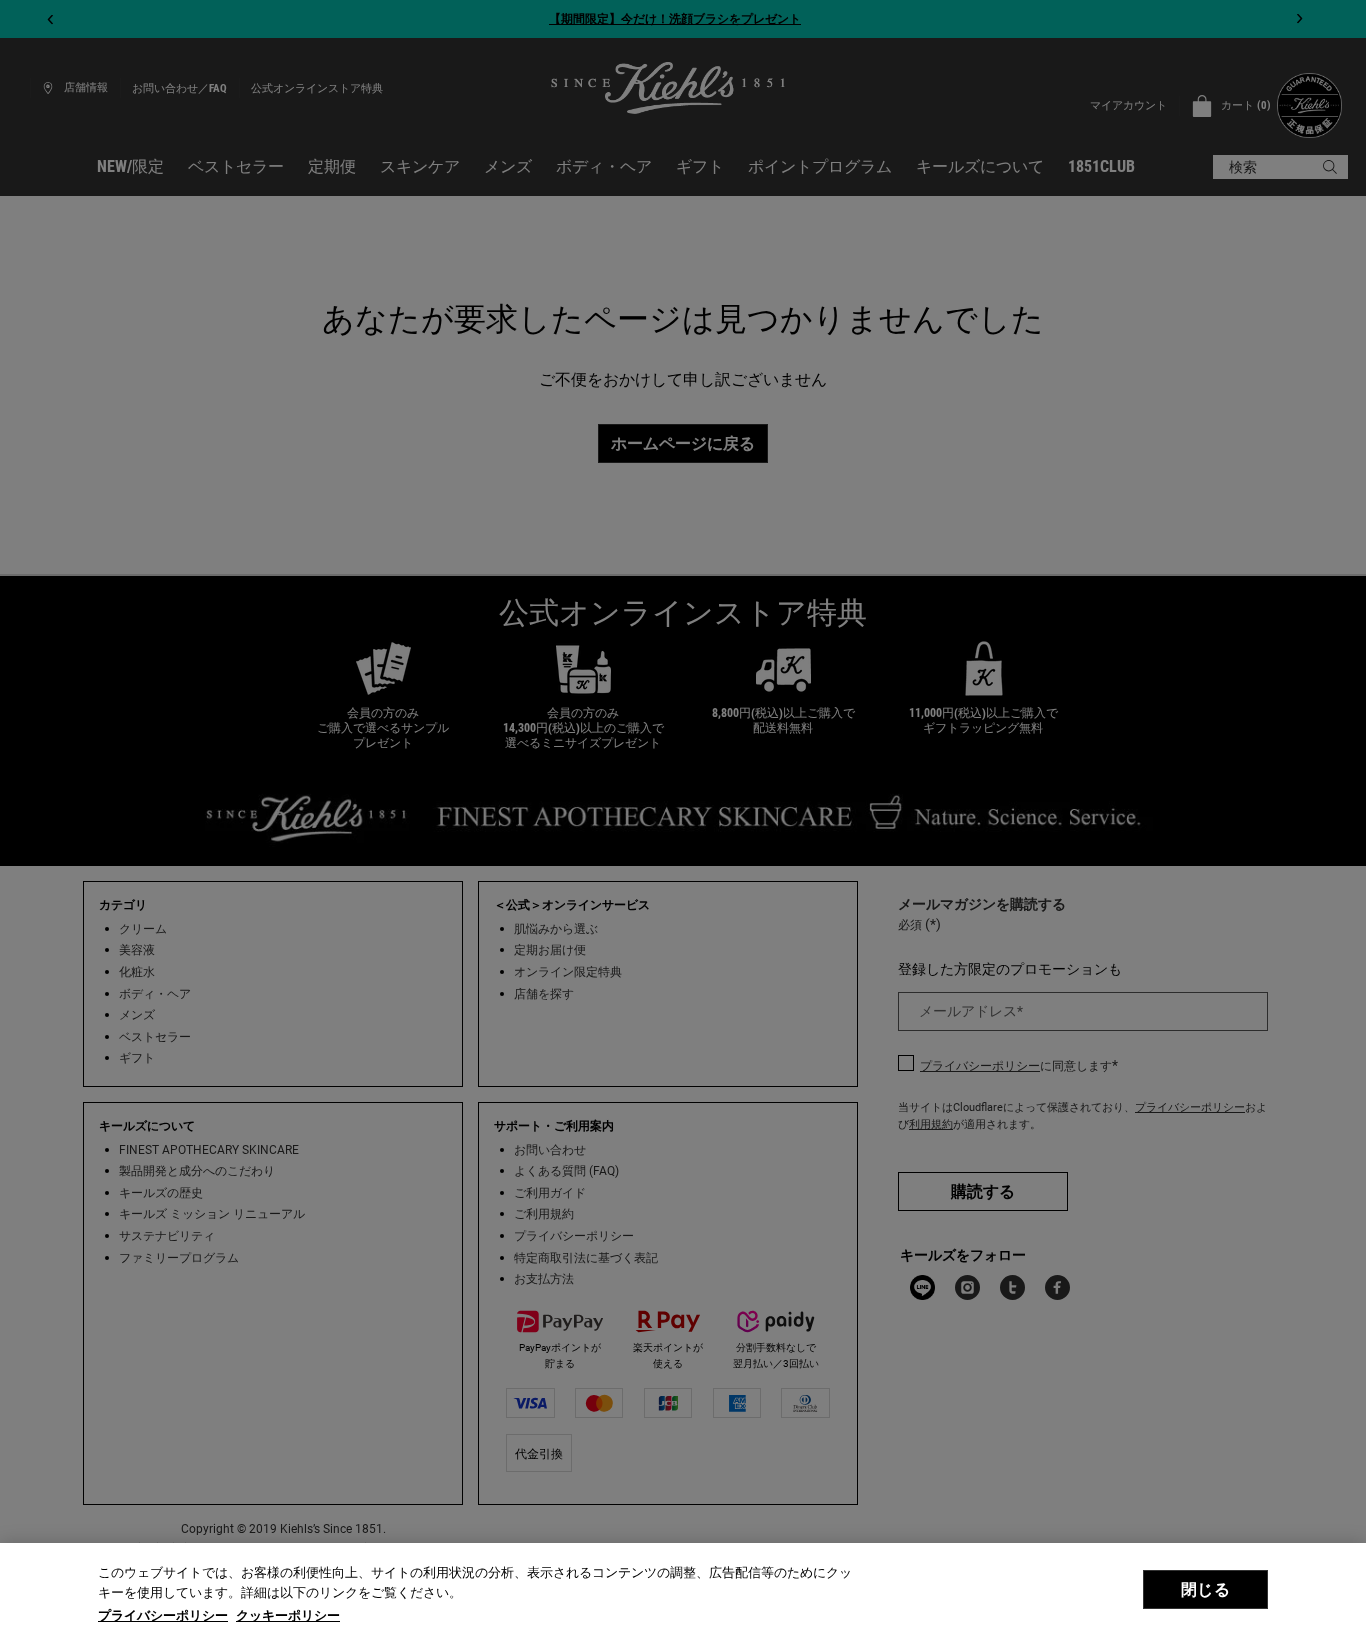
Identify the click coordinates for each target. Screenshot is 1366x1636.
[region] (683, 1589)
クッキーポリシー (288, 1615)
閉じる (1205, 1589)
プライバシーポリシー (163, 1615)
